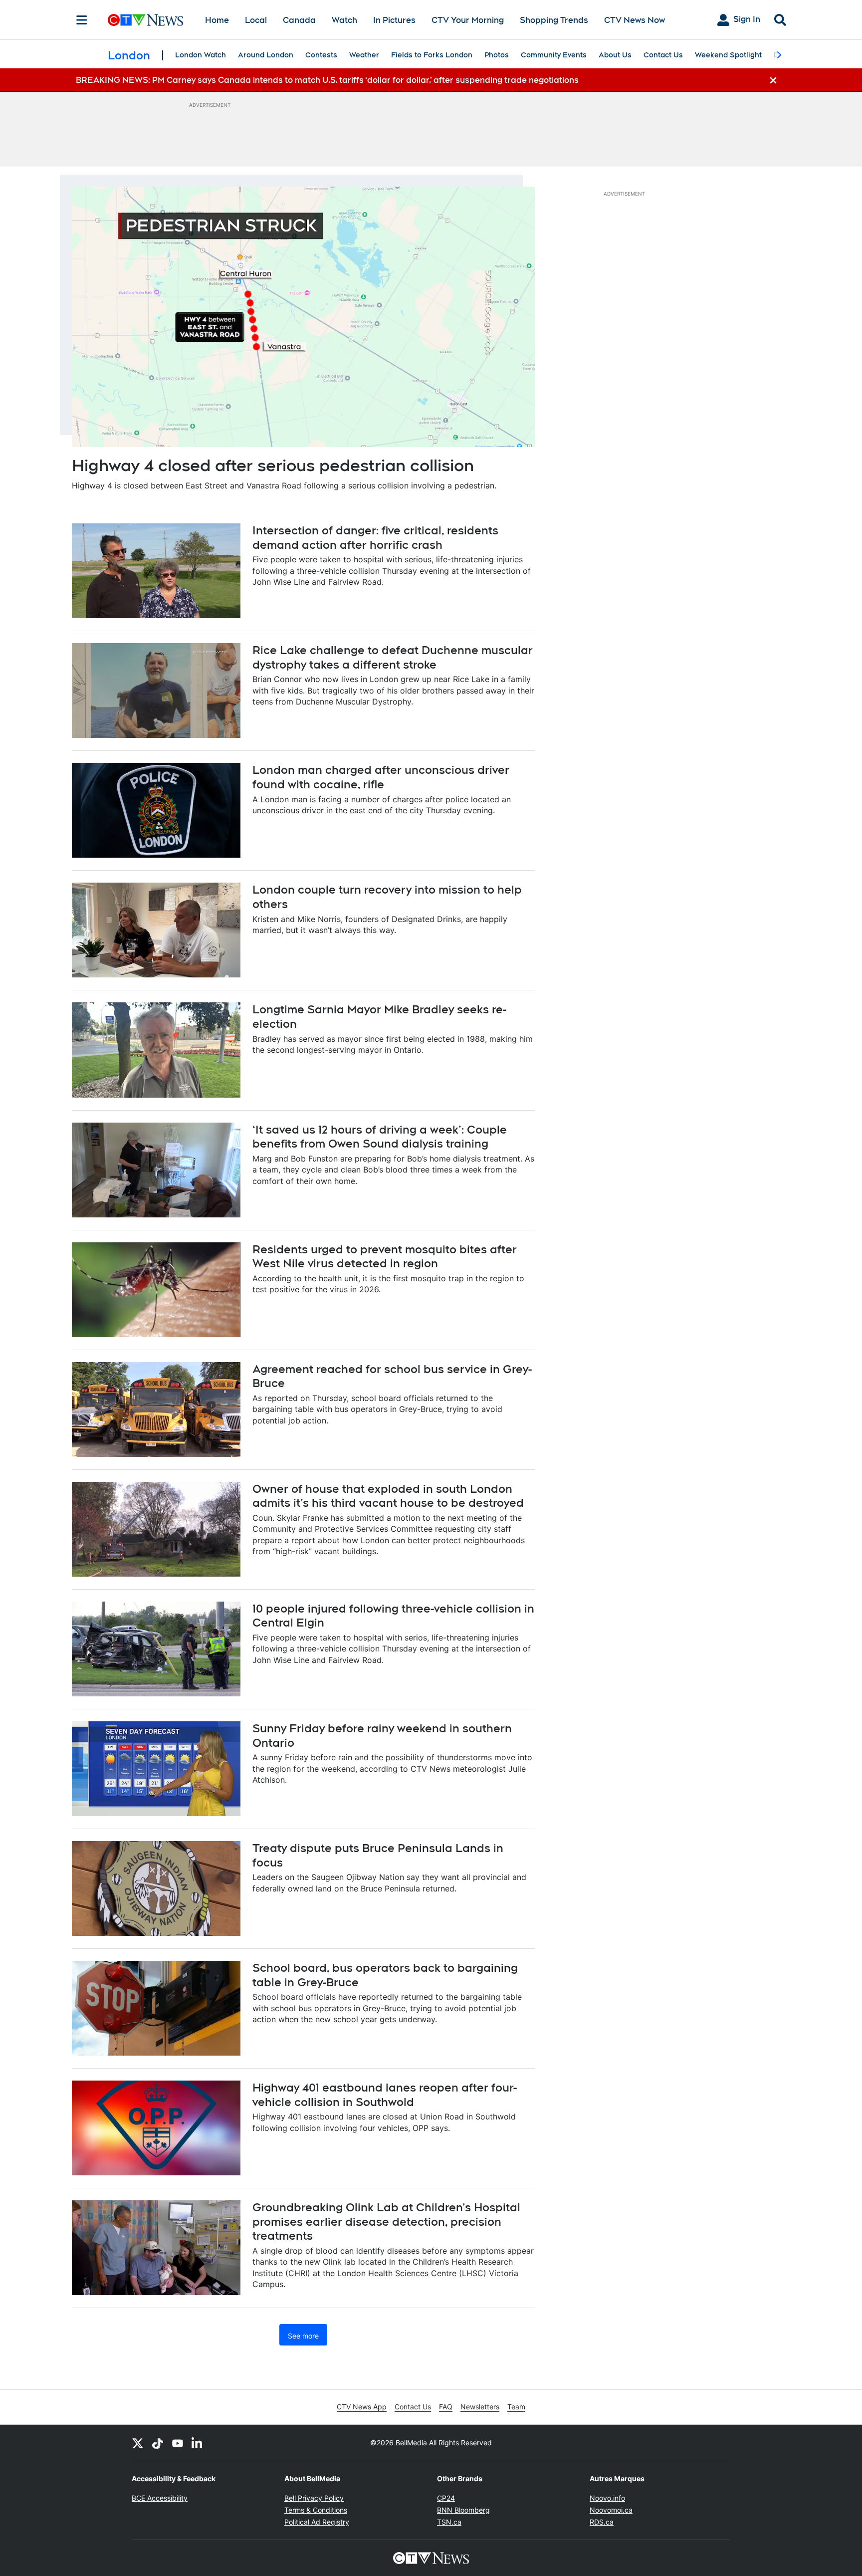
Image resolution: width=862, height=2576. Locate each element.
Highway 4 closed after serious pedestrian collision (273, 465)
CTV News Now (635, 20)
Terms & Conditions (316, 2510)
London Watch (201, 55)
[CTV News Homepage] (145, 20)
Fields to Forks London (432, 55)
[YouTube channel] (178, 2443)
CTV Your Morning (468, 20)
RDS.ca (602, 2522)
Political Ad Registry (317, 2522)
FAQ (446, 2407)
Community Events (554, 55)
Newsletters (480, 2407)
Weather (364, 55)
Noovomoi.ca (611, 2510)
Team (516, 2407)
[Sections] (82, 20)
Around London (266, 55)
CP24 (446, 2498)
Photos (497, 55)
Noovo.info (607, 2498)
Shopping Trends (554, 20)
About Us (615, 55)
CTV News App (362, 2407)
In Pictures (394, 20)
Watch (344, 20)
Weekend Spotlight (728, 55)
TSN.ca (449, 2522)
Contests (321, 55)
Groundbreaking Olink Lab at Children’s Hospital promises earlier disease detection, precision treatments (386, 2222)
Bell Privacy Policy (314, 2498)
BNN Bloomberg (463, 2510)
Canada (299, 20)
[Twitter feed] (138, 2443)
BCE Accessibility (160, 2498)
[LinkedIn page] (198, 2443)
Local (256, 20)
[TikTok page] (158, 2443)
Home (217, 20)
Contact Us (663, 55)
